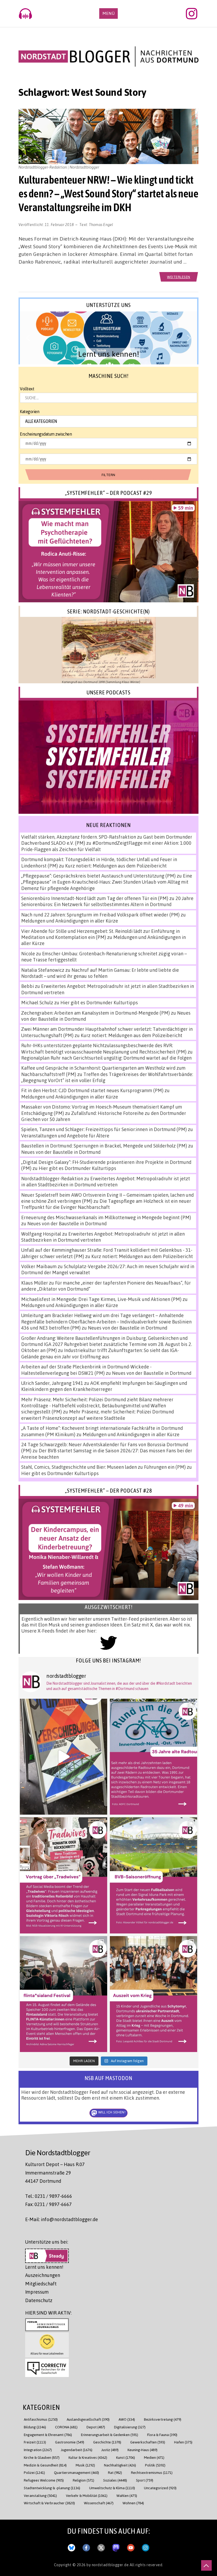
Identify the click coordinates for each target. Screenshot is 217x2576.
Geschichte (107, 2442)
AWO (127, 2419)
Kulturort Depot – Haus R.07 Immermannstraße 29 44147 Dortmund (55, 2173)
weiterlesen (179, 277)
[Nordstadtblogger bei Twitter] (101, 2547)
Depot (96, 2427)
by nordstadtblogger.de (108, 2565)
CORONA (66, 2427)
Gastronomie (70, 2442)
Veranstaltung (40, 2495)
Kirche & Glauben (42, 2457)
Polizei (34, 2472)
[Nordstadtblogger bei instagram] (146, 2547)
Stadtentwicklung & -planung (52, 2488)
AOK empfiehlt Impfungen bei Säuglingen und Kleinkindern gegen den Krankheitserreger (104, 1386)
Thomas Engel (101, 224)
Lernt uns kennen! (44, 2267)
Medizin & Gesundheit (45, 2465)
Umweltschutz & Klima (112, 2488)
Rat (115, 2472)
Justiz (110, 2450)
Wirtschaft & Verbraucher (49, 2503)
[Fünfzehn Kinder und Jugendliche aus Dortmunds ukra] (153, 1994)
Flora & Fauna (162, 2435)
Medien (154, 2457)
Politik (155, 2465)
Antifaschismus (41, 2419)
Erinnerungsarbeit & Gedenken (110, 2435)
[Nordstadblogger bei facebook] (86, 2547)
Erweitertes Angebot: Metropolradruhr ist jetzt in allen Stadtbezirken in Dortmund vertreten (106, 1181)
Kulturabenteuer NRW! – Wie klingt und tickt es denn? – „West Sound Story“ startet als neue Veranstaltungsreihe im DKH (108, 193)
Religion (83, 2480)
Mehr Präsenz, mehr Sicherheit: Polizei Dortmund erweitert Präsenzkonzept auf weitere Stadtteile (98, 1415)
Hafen (183, 2442)
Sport (145, 2480)
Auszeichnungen (43, 2275)
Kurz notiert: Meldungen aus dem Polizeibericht (116, 866)
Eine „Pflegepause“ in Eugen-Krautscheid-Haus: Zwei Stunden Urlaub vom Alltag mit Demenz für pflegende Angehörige (107, 882)
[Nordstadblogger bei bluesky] (71, 2547)
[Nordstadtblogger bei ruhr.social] (116, 2547)
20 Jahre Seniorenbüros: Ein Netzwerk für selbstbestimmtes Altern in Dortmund (107, 901)
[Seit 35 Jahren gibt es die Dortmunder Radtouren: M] (153, 1757)
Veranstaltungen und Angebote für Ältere (65, 1136)
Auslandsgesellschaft (88, 2419)
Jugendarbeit (77, 2450)
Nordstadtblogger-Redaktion (52, 1178)
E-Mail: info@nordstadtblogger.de (62, 2219)
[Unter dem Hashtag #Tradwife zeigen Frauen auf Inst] (64, 1875)
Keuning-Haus (143, 2450)
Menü (108, 13)
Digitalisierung (130, 2427)
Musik (85, 2465)
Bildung (35, 2427)
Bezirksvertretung (163, 2419)
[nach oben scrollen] (206, 2565)
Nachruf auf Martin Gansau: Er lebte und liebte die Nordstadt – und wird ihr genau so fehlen (100, 973)
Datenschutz (39, 2300)
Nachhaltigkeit (120, 2465)
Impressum (37, 2292)
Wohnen (133, 2503)
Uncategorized (160, 2488)
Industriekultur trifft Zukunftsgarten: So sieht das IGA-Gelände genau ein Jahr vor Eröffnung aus (100, 1353)
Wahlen (127, 2495)
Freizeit (35, 2442)
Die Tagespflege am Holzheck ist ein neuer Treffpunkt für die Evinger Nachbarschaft (106, 1204)
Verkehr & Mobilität (87, 2495)
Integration (38, 2450)
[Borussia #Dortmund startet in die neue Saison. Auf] (153, 1875)
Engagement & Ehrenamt (48, 2435)
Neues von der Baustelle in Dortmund (61, 1152)
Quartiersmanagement (76, 2472)
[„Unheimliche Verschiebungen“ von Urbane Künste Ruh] (64, 1757)
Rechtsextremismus (152, 2472)
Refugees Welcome (44, 2480)
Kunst (126, 2457)
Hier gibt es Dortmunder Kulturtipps (99, 1002)
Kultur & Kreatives (88, 2457)
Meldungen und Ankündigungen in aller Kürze (70, 921)
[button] (108, 338)
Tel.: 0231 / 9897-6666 (49, 2196)
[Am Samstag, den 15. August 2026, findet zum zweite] (64, 1994)
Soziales (115, 2480)
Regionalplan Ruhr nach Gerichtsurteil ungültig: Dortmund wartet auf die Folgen (106, 1058)
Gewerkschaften (148, 2442)
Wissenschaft (99, 2503)
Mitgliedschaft (41, 2284)
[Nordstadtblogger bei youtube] (131, 2547)
